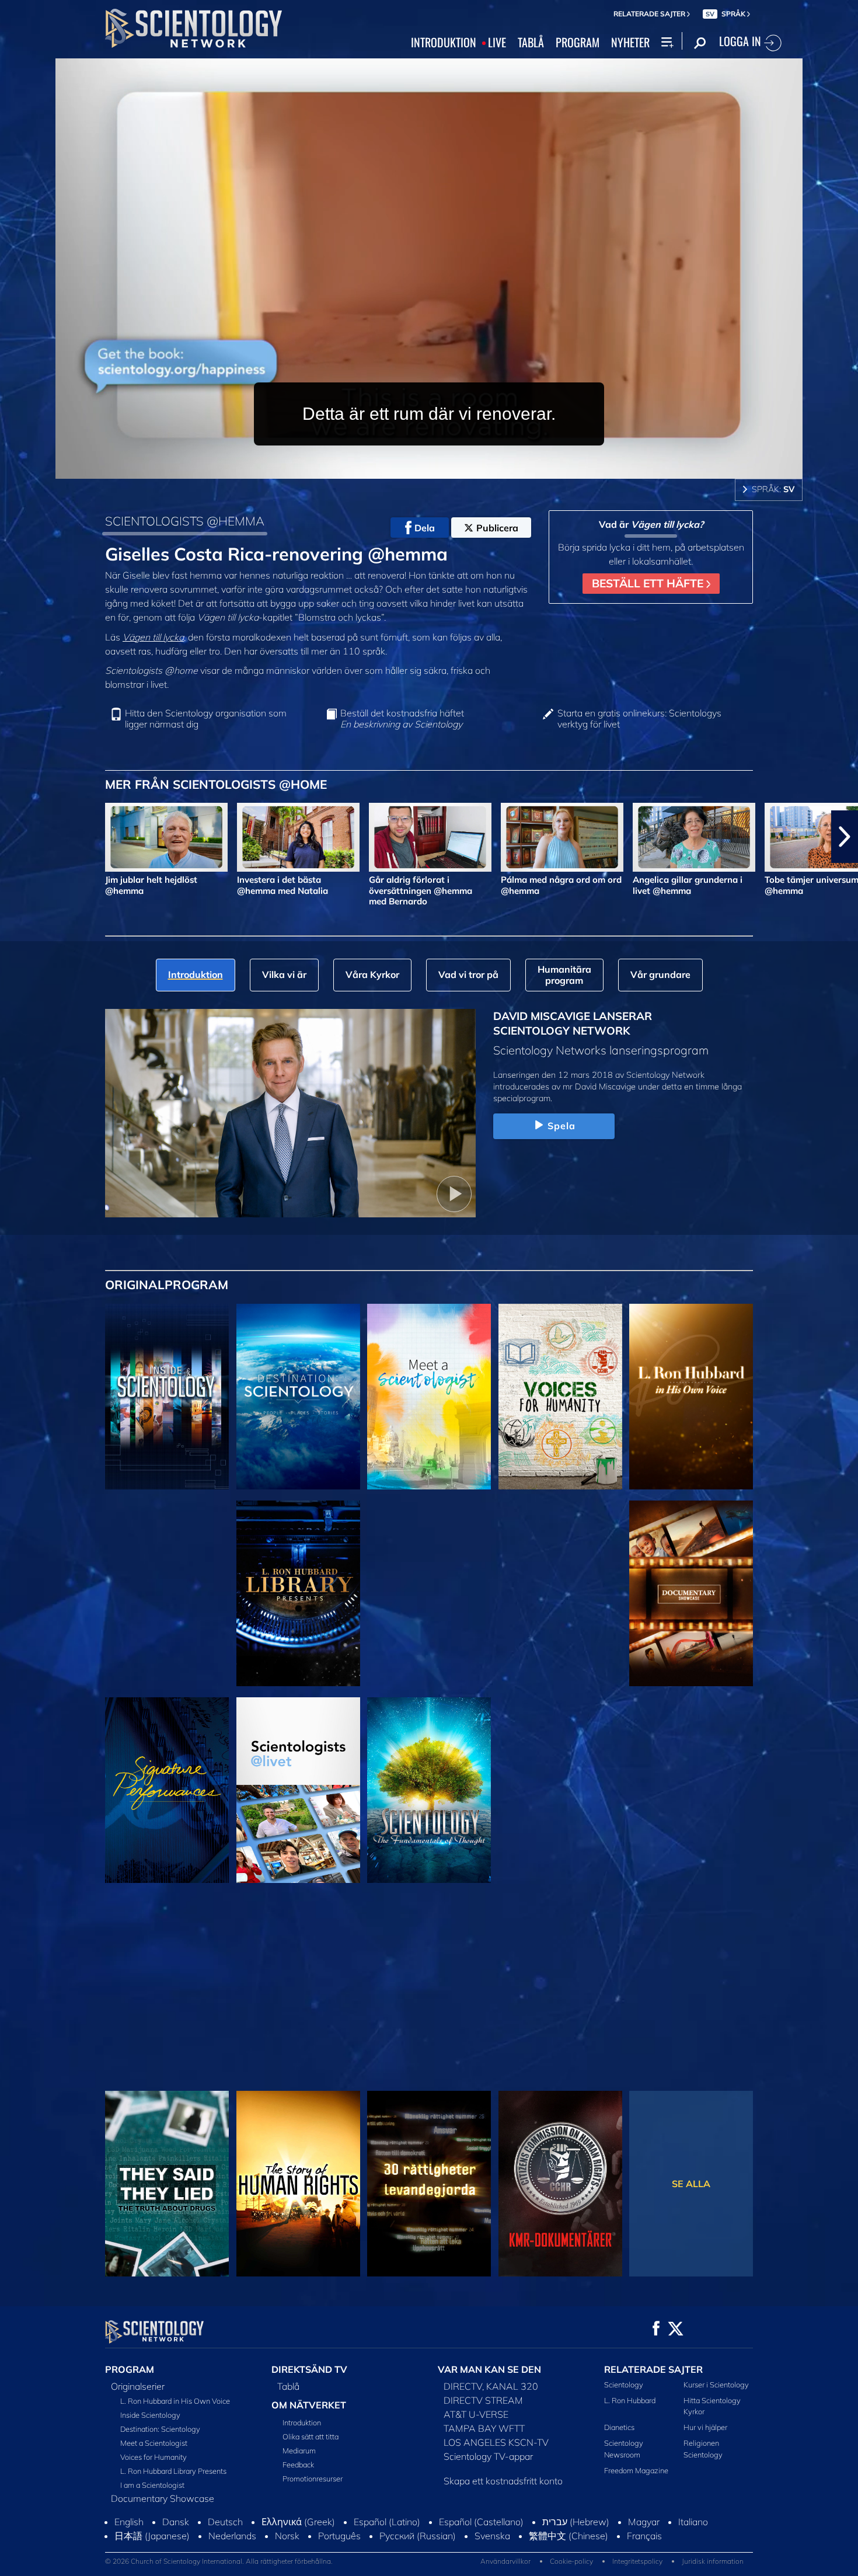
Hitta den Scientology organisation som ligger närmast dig (206, 719)
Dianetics (619, 2427)
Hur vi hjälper (705, 2427)
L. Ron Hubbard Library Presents (173, 2471)
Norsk (287, 2536)
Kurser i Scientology (716, 2384)
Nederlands (232, 2536)
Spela (562, 1126)
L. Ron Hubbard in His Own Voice (175, 2401)
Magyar (644, 2522)
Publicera (497, 528)
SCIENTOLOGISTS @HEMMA (185, 521)
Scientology (624, 2384)
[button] (13, 837)
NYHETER (630, 43)
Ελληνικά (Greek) (298, 2522)
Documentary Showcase (163, 2498)
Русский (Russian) (418, 2536)
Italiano (693, 2522)
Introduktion (302, 2422)
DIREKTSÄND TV (309, 2369)
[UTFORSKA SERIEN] (167, 1397)
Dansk (176, 2522)
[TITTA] (167, 1593)
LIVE (497, 43)
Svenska (492, 2536)
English (129, 2522)
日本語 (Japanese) (152, 2536)
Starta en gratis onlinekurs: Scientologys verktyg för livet (639, 719)
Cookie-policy (571, 2561)
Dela (425, 528)
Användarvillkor (505, 2561)
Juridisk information (713, 2561)
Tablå (288, 2386)
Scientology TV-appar (488, 2456)
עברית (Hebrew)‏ (576, 2522)
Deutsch (225, 2522)
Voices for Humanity (154, 2457)
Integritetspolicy (637, 2561)
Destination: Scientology (160, 2429)
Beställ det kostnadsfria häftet (402, 719)
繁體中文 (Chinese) (568, 2536)
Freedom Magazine (636, 2470)
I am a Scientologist (152, 2485)
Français (644, 2536)
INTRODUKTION (444, 43)
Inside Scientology (150, 2415)
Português (339, 2536)
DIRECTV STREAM (483, 2400)
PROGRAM (578, 43)
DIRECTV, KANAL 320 (491, 2386)
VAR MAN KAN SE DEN (489, 2369)
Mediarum (299, 2450)
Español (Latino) (387, 2522)
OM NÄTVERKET (309, 2405)
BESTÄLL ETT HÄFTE (649, 583)
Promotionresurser (313, 2478)
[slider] (452, 467)
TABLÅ (531, 43)
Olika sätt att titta (311, 2436)
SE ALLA (691, 2184)
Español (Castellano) (481, 2522)
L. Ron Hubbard (630, 2400)
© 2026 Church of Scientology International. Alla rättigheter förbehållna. (219, 2561)
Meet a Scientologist (154, 2443)
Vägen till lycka (153, 637)
